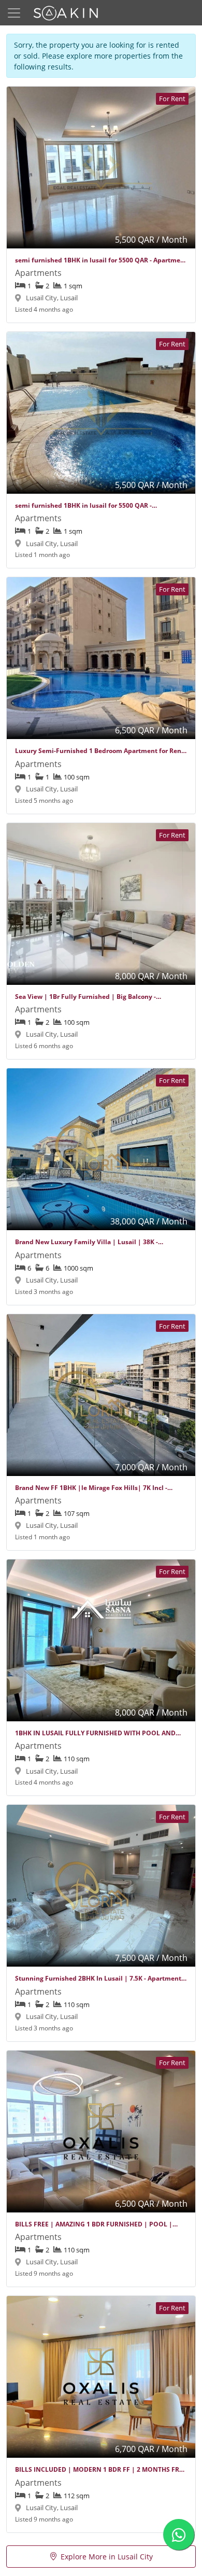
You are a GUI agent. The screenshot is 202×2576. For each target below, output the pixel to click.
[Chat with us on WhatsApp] (179, 2535)
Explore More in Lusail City (107, 2557)
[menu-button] (14, 13)
